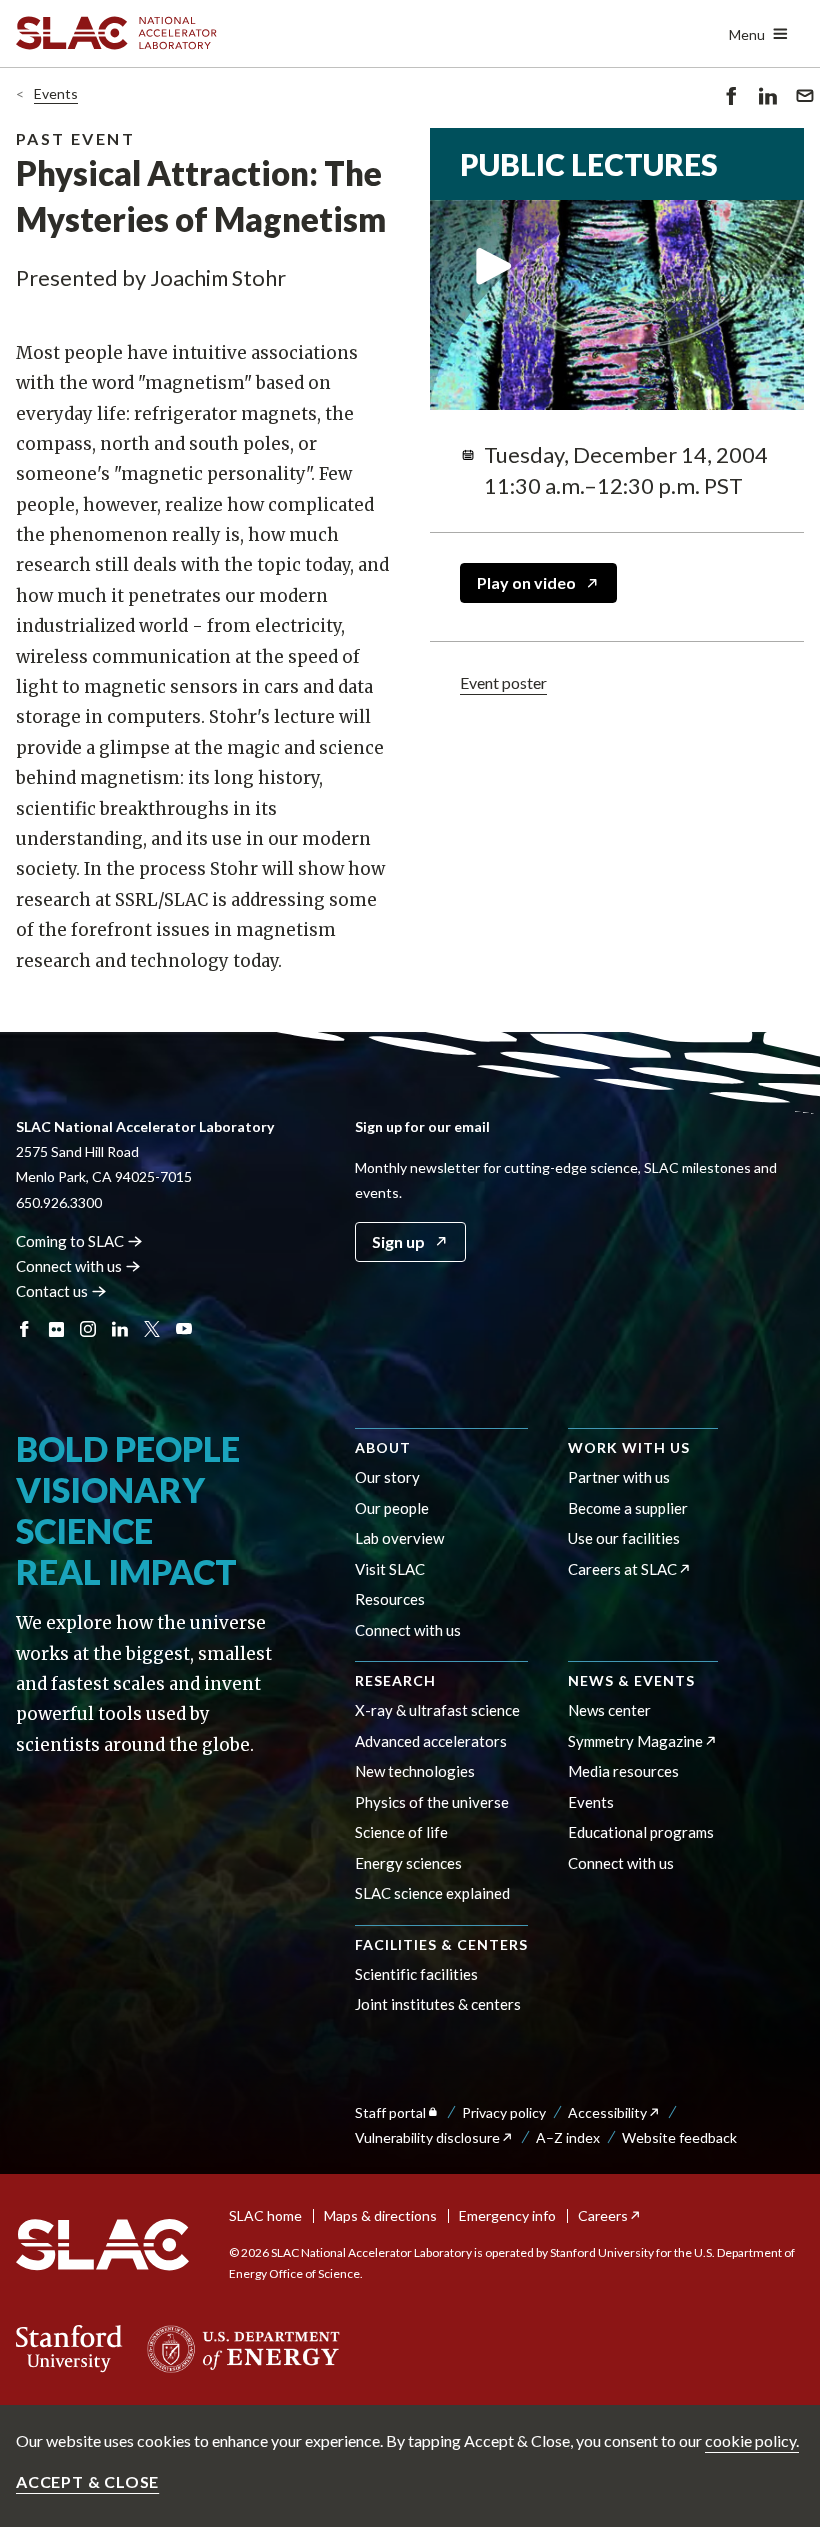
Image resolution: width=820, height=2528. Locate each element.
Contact (52, 1291)
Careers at (622, 1569)
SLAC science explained (432, 1893)
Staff (390, 2112)
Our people (392, 1508)
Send (800, 109)
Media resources (623, 1771)
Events (56, 93)
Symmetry (635, 1741)
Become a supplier (628, 1508)
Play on (526, 582)
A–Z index (568, 2137)
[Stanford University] (69, 2349)
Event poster (503, 682)
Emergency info (507, 2215)
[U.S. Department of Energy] (237, 2349)
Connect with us (408, 1630)
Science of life (401, 1832)
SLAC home (265, 2215)
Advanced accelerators (431, 1741)
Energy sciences (408, 1863)
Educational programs (641, 1832)
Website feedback (679, 2137)
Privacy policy (504, 2112)
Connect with (69, 1266)
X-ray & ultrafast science (437, 1710)
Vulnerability (427, 2137)
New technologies (415, 1771)
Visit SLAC (390, 1569)
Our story (387, 1477)
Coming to (70, 1241)
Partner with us (619, 1477)
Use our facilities (624, 1538)
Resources (390, 1599)
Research (395, 1680)
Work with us (629, 1447)
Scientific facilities (416, 1974)
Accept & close (87, 2481)
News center (609, 1710)
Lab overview (399, 1538)
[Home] (102, 2245)
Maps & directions (380, 2215)
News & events (631, 1680)
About (383, 1447)
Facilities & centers (441, 1944)
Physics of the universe (432, 1802)
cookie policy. (752, 2440)
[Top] (773, 2047)
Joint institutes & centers (438, 2004)
